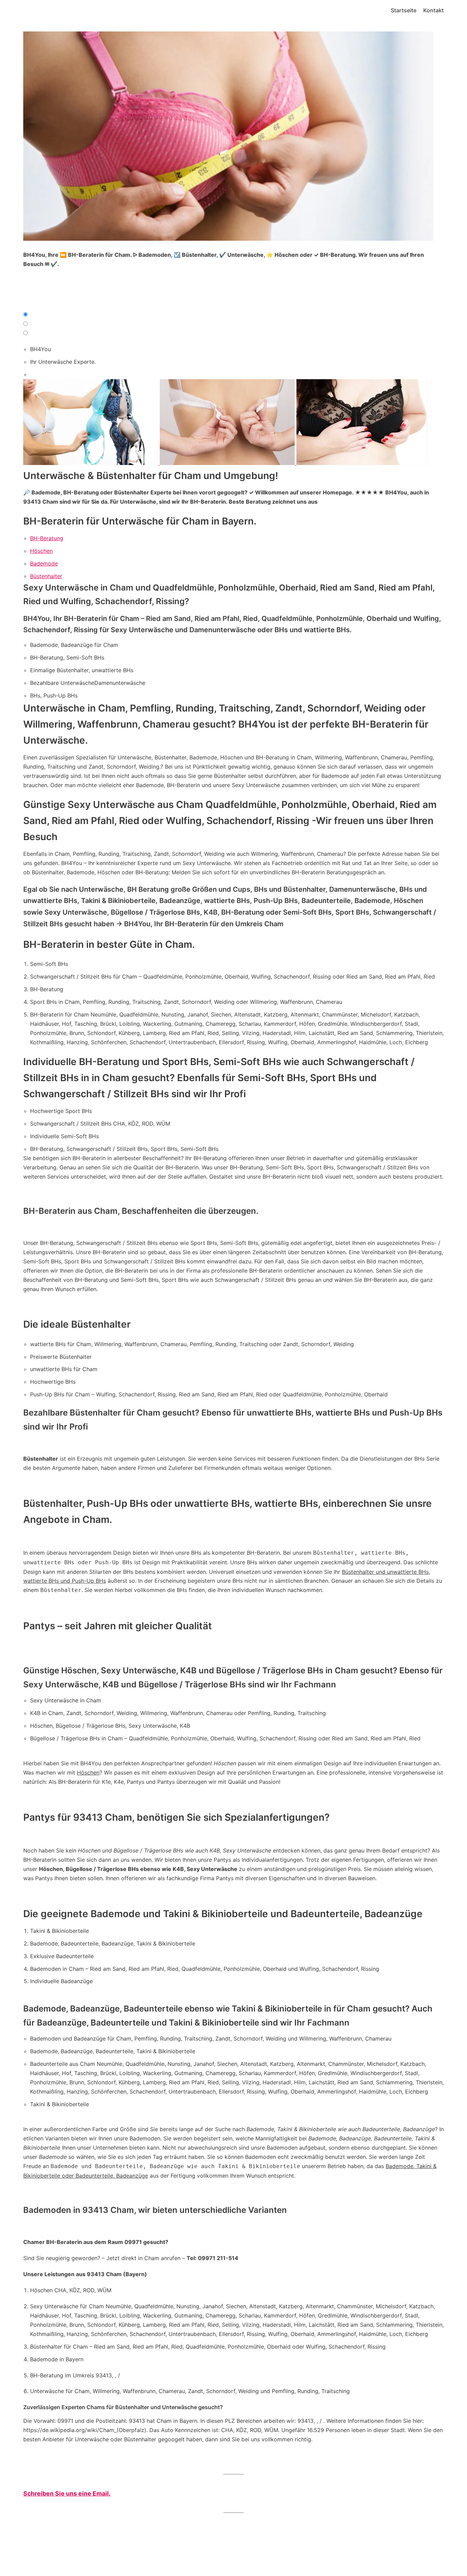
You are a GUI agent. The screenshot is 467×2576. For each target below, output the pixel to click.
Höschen (41, 551)
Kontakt (433, 10)
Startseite (404, 10)
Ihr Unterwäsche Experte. (63, 362)
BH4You (41, 349)
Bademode (44, 563)
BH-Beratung (47, 538)
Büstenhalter (46, 576)
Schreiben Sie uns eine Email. (67, 2493)
